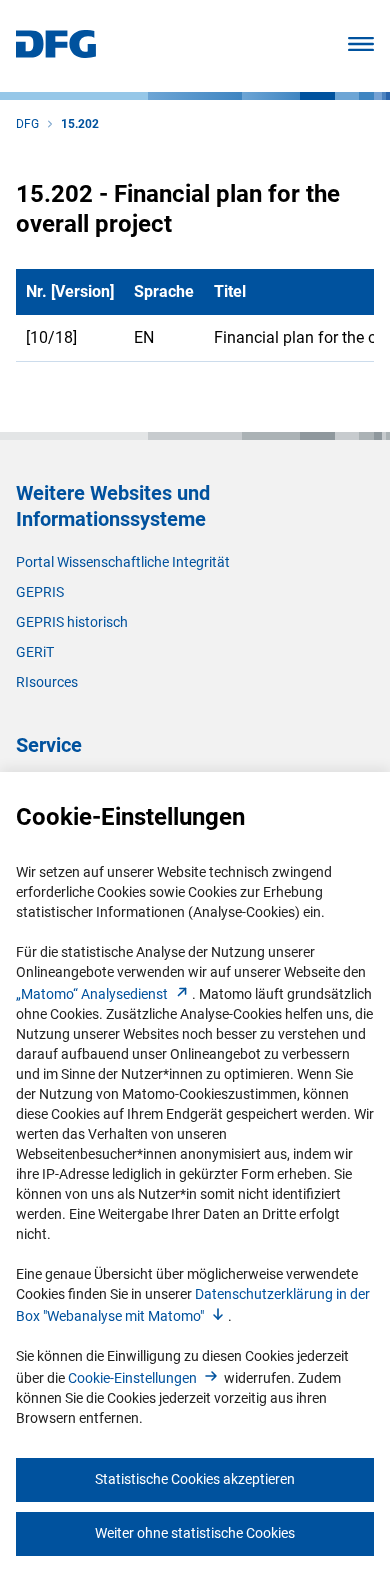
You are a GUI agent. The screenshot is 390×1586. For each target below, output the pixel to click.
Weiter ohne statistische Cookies (195, 1533)
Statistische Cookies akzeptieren (195, 1479)
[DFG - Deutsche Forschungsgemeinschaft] (56, 52)
